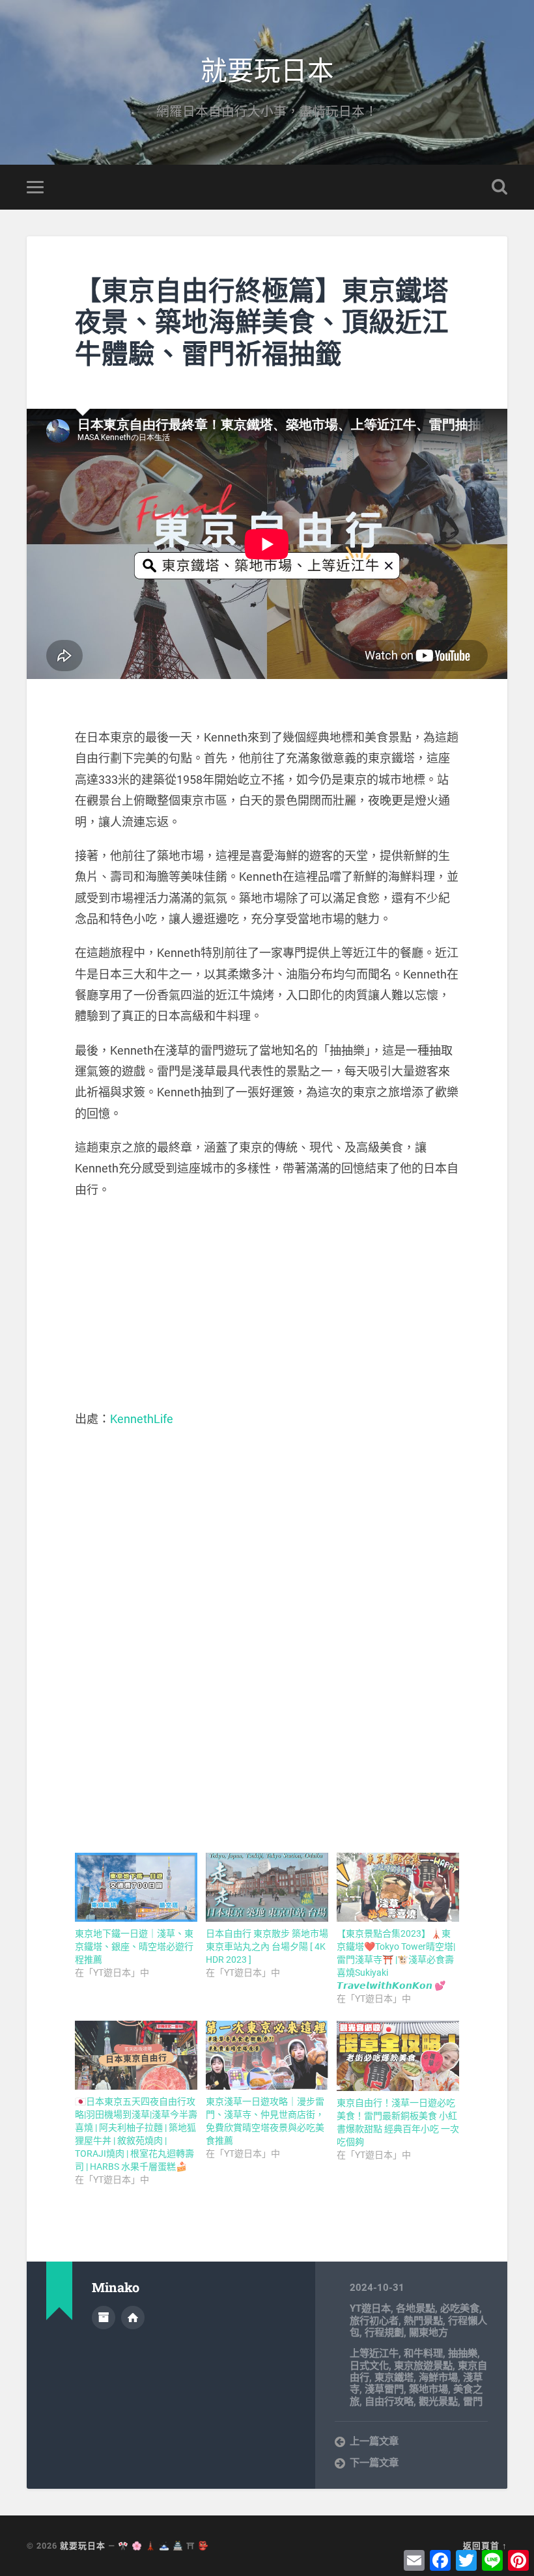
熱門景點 (423, 2321)
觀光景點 (438, 2402)
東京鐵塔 (394, 2377)
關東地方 (429, 2333)
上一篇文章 (374, 2441)
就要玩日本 (267, 69)
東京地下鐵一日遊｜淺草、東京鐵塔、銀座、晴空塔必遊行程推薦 (134, 1946)
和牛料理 (423, 2353)
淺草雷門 (384, 2389)
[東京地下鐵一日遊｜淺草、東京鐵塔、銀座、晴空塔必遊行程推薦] (136, 1887)
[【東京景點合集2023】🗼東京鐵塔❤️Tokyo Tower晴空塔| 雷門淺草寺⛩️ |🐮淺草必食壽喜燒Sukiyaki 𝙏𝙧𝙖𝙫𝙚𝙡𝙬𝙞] (398, 1887)
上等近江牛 (374, 2353)
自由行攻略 (389, 2402)
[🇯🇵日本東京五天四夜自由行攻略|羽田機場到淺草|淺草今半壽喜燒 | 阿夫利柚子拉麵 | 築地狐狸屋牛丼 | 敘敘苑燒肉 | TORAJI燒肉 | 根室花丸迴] (136, 2055)
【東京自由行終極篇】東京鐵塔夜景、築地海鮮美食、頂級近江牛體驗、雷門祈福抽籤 (262, 322)
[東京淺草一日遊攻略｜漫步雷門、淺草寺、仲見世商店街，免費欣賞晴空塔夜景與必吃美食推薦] (267, 2055)
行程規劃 (384, 2333)
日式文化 (369, 2366)
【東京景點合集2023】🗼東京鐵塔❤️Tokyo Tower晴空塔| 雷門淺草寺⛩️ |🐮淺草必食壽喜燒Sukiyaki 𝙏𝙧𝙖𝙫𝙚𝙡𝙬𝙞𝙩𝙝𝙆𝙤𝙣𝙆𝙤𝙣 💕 (396, 1960)
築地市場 (429, 2389)
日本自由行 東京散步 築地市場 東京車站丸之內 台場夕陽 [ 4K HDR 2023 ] (267, 1946)
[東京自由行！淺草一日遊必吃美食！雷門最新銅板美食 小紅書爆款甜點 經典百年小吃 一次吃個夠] (398, 2056)
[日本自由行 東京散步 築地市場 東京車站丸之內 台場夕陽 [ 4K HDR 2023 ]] (267, 1887)
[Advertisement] (267, 1305)
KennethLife (142, 1419)
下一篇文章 (374, 2463)
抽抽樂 (463, 2353)
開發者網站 (133, 2318)
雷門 (473, 2402)
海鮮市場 (438, 2377)
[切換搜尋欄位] (499, 187)
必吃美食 (460, 2308)
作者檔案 (104, 2318)
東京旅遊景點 (423, 2366)
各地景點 (415, 2308)
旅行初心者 (374, 2321)
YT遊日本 (370, 2308)
